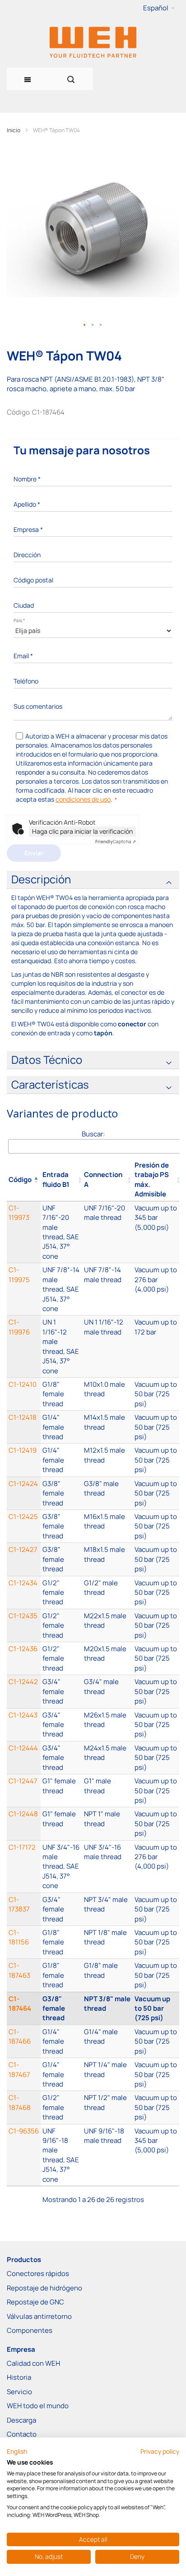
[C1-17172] (61, 1867)
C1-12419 (23, 1450)
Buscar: (93, 1134)
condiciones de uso (83, 799)
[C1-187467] (61, 2074)
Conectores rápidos (38, 2274)
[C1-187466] (61, 2041)
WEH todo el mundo (38, 2406)
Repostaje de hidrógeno (44, 2288)
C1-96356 (24, 2131)
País (19, 620)
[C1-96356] (61, 2155)
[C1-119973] (61, 1232)
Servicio (19, 2392)
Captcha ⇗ (116, 841)
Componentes (30, 2330)
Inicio (14, 130)
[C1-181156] (61, 1942)
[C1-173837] (61, 1909)
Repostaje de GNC (35, 2302)
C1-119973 (19, 1213)
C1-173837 (19, 1904)
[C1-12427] (61, 1559)
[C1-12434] (61, 1593)
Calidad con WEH (33, 2363)
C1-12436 (23, 1649)
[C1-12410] (61, 1394)
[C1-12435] (61, 1625)
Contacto (22, 2434)
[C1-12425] (61, 1526)
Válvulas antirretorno (39, 2316)
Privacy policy (160, 2451)
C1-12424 (23, 1484)
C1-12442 (23, 1682)
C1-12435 (23, 1616)
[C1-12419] (61, 1460)
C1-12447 (23, 1781)
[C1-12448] (61, 1824)
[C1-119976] (61, 1346)
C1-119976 (19, 1327)
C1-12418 (23, 1417)
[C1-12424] (61, 1493)
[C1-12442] (61, 1691)
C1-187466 (20, 2036)
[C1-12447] (61, 1791)
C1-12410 (23, 1384)
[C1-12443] (61, 1725)
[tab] (93, 880)
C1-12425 (23, 1517)
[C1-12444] (61, 1758)
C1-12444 (23, 1748)
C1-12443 (23, 1715)
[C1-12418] (61, 1427)
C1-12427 (23, 1549)
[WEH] (93, 42)
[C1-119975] (61, 1289)
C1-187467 (19, 2069)
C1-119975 (19, 1274)
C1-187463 (19, 1970)
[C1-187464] (61, 2008)
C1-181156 (19, 1937)
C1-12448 (23, 1814)
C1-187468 (20, 2102)
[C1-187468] (61, 2107)
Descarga (21, 2420)
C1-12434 (23, 1583)
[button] (159, 8)
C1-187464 (20, 2004)
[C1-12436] (61, 1658)
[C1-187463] (61, 1975)
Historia (19, 2377)
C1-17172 (22, 1847)
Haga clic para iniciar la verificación (82, 831)
